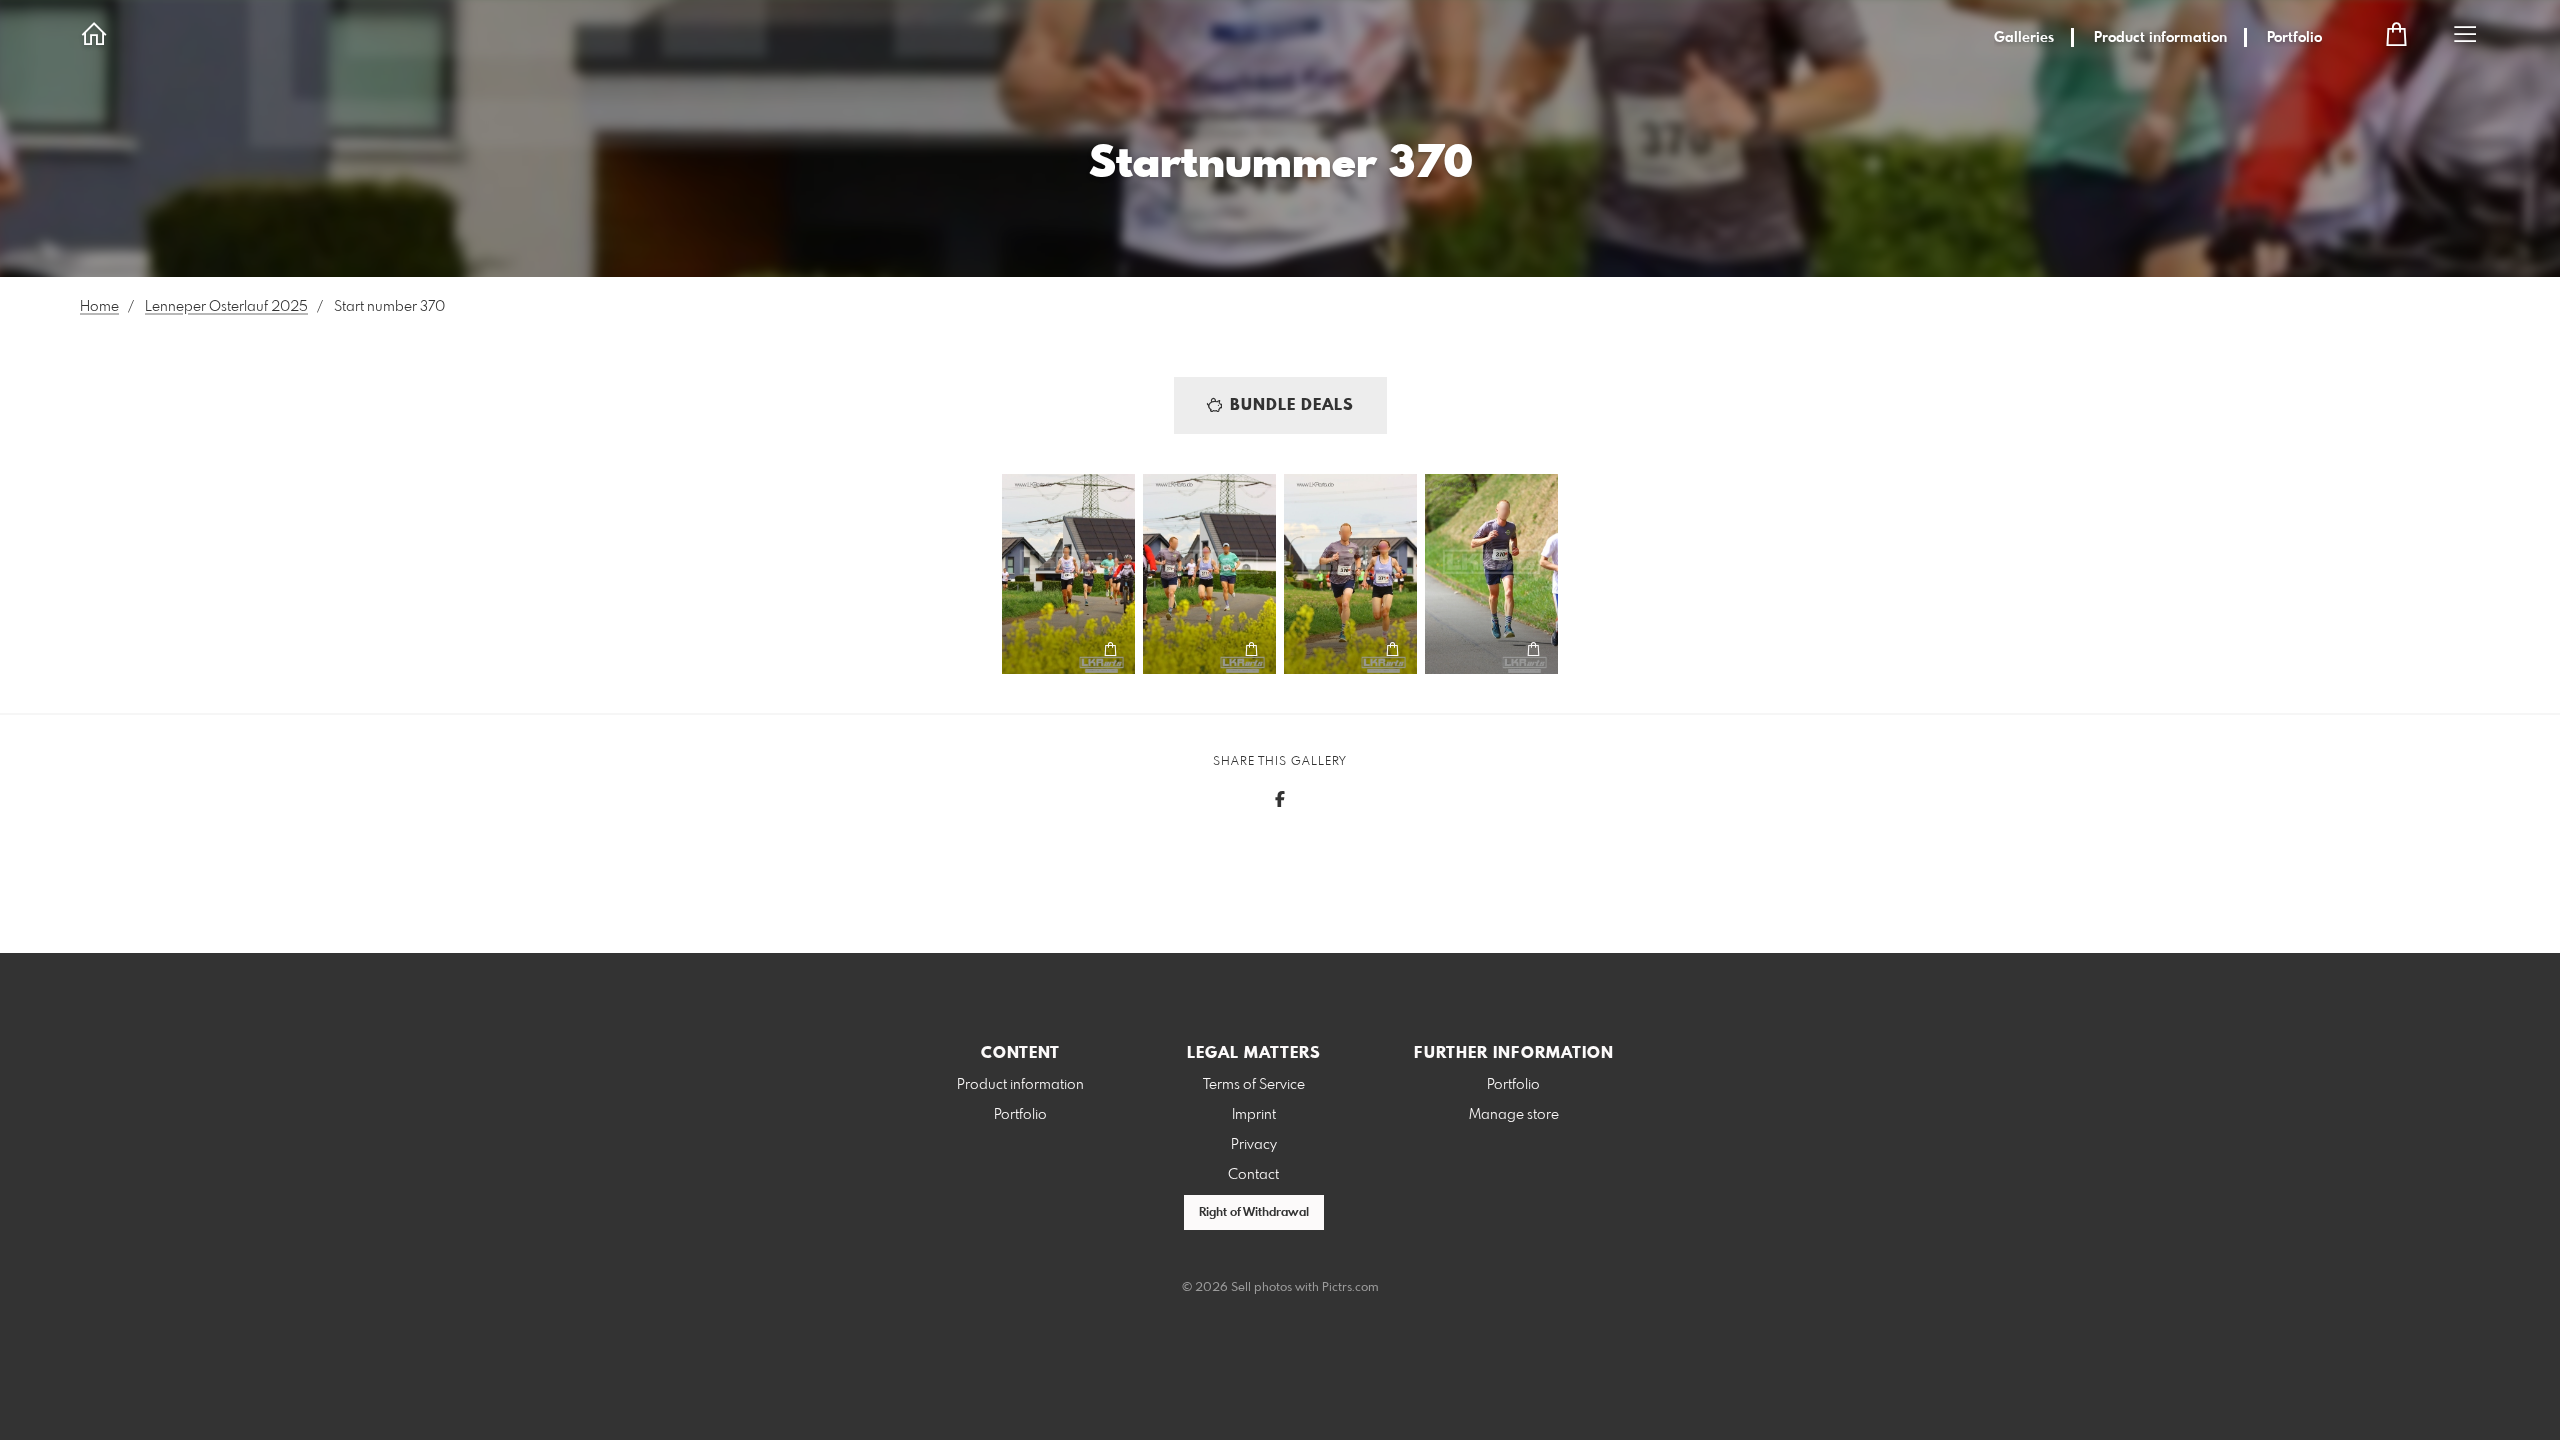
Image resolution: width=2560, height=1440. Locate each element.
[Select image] (1026, 649)
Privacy (1254, 1145)
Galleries (2024, 38)
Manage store (1514, 1115)
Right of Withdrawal (1254, 1213)
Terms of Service (1254, 1085)
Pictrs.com (1350, 1288)
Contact (1253, 1175)
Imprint (1254, 1115)
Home (99, 307)
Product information (2160, 38)
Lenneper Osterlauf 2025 (226, 307)
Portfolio (2294, 38)
